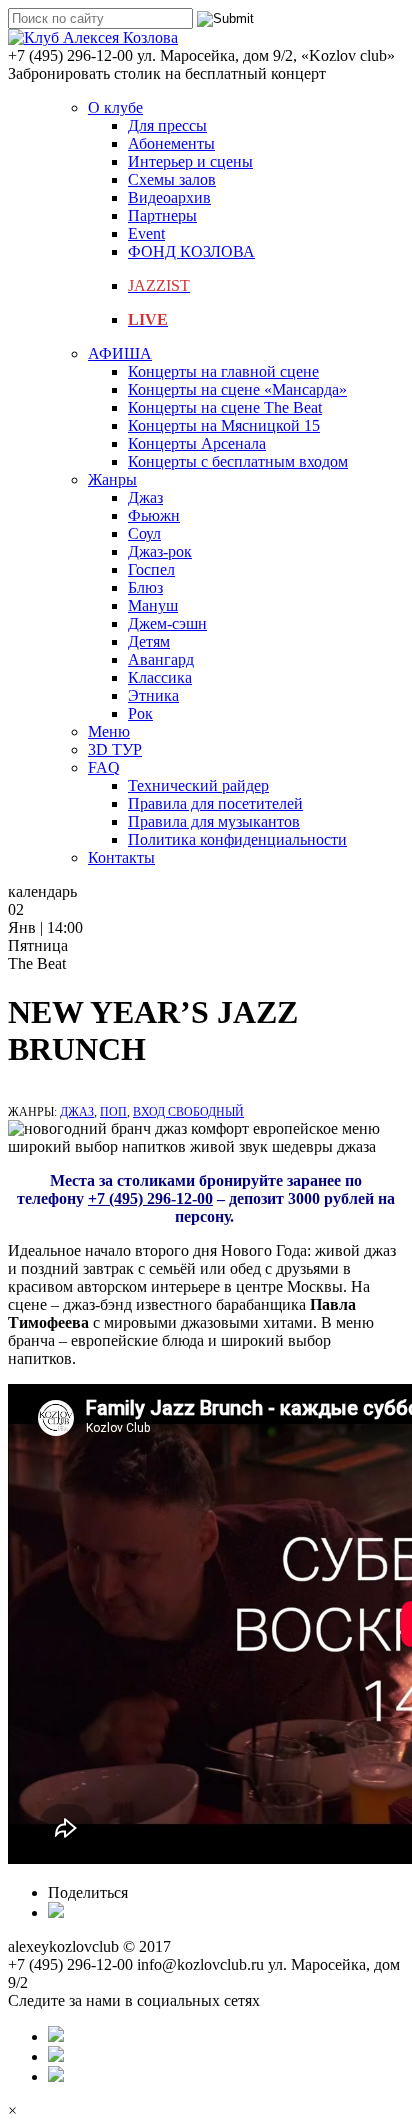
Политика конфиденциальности (237, 839)
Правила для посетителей (215, 803)
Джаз (145, 497)
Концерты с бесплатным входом (238, 461)
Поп (113, 1112)
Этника (153, 695)
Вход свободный (188, 1112)
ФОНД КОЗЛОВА (191, 251)
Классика (160, 677)
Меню (109, 731)
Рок (140, 713)
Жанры (112, 479)
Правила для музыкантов (214, 821)
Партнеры (162, 215)
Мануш (153, 605)
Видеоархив (169, 197)
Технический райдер (198, 785)
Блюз (145, 587)
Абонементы (171, 143)
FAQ (104, 767)
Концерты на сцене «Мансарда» (237, 389)
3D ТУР (115, 749)
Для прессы (167, 125)
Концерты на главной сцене (223, 371)
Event (146, 233)
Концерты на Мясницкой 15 (224, 425)
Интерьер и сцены (190, 161)
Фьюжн (154, 515)
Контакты (121, 857)
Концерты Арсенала (197, 443)
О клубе (115, 107)
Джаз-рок (160, 551)
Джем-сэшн (167, 623)
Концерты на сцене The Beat (225, 407)
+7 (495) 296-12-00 (150, 1198)
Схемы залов (172, 179)
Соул (144, 533)
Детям (149, 641)
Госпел (151, 569)
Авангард (161, 659)
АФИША (120, 353)
